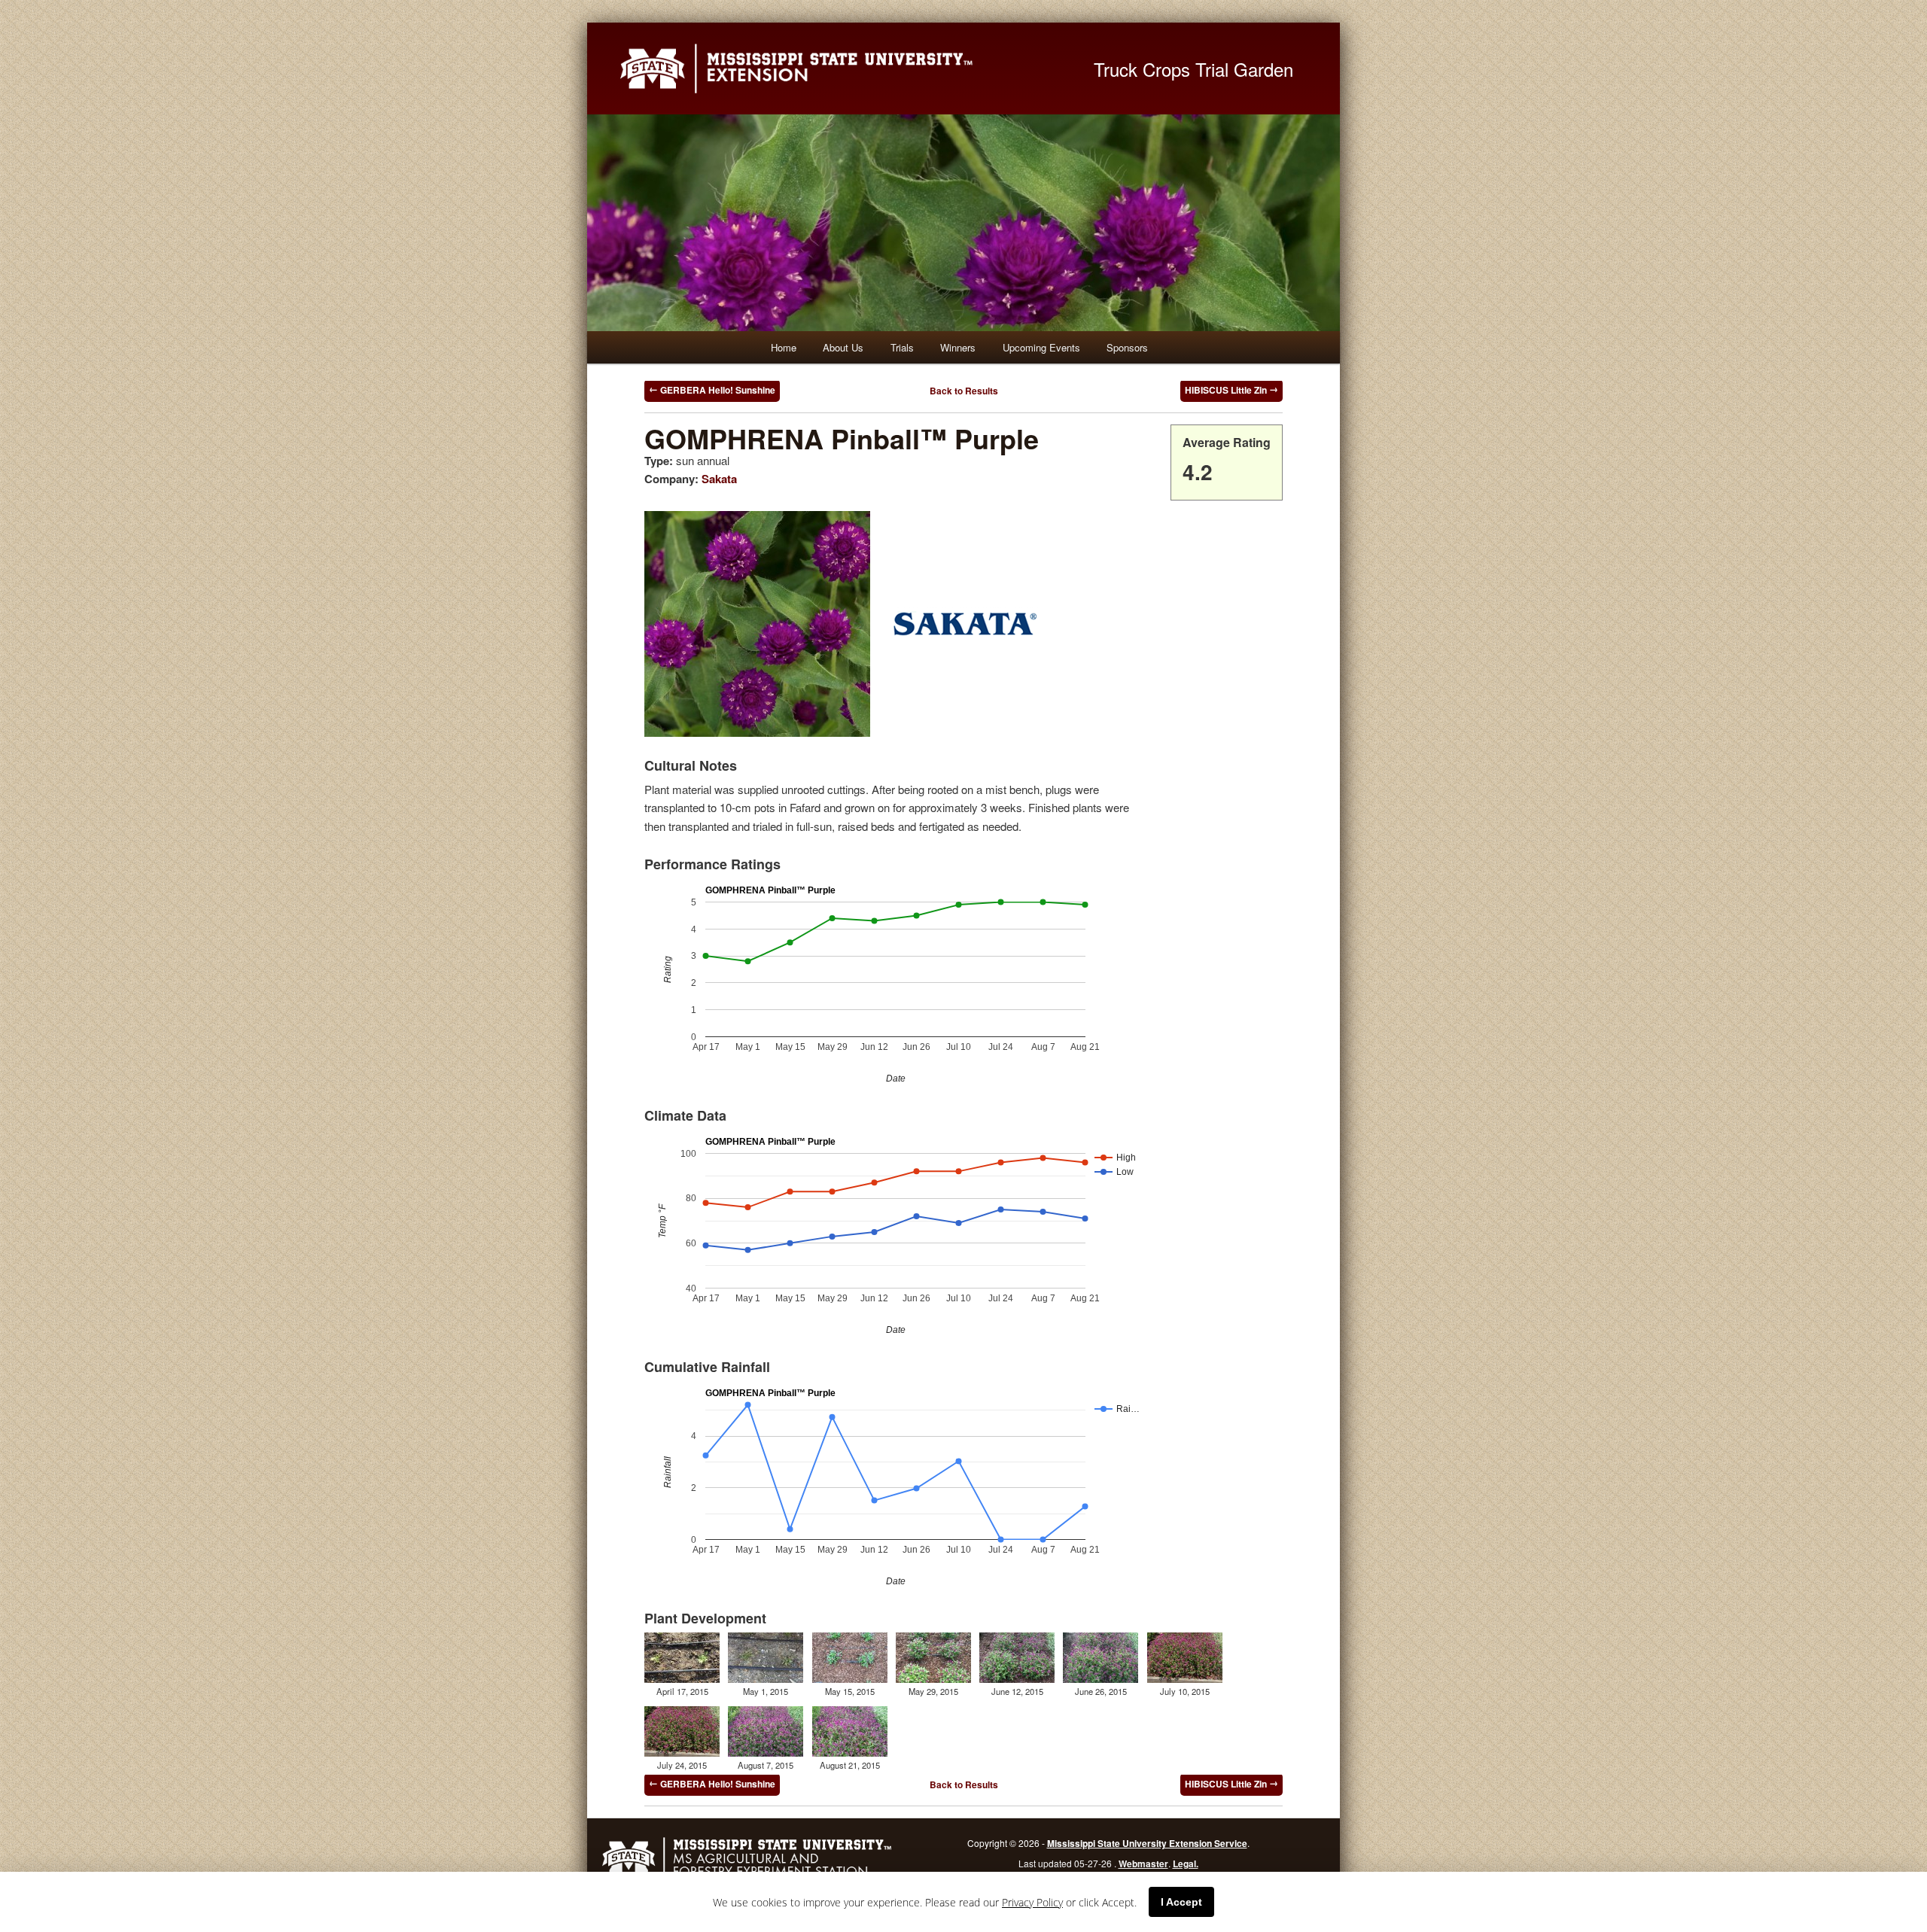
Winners (958, 347)
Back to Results (964, 391)
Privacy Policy (1032, 1902)
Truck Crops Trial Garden (1193, 69)
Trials (902, 347)
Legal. (1186, 1864)
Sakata (719, 479)
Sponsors (1127, 347)
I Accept (1181, 1902)
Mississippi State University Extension (839, 68)
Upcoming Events (1041, 347)
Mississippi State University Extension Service (1147, 1843)
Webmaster (1143, 1864)
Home (784, 347)
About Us (843, 347)
